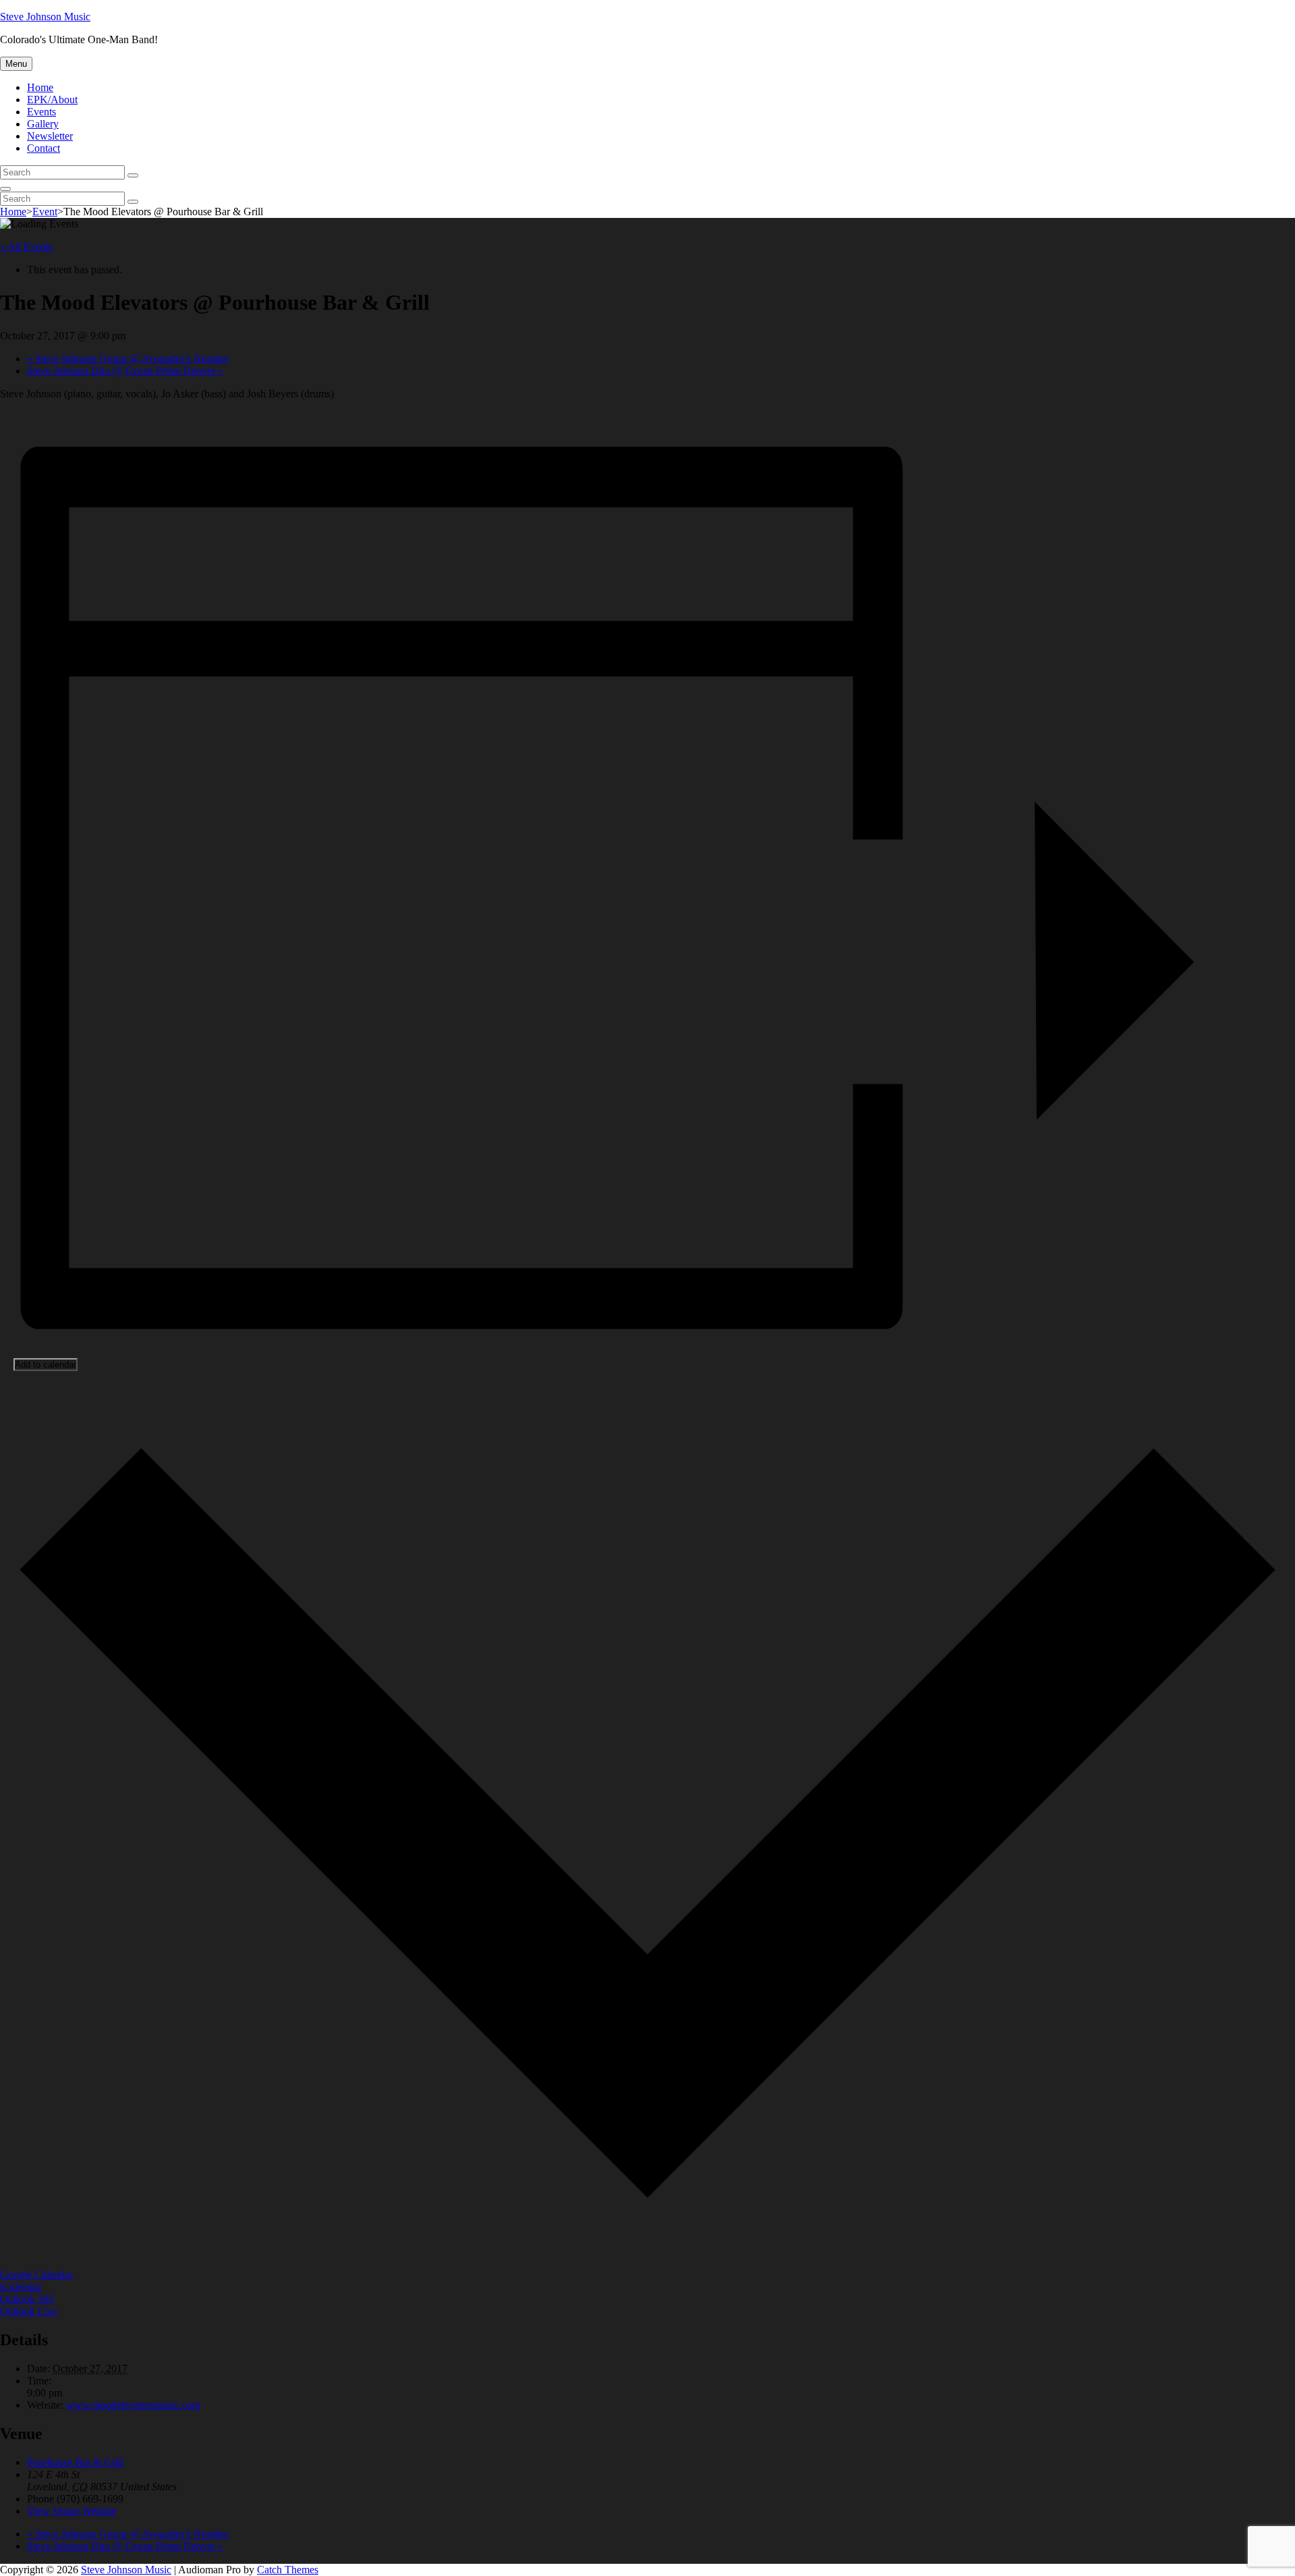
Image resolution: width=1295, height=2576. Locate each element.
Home (40, 87)
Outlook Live (29, 2311)
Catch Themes (288, 2570)
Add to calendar (46, 1365)
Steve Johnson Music (45, 17)
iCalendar (21, 2287)
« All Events (26, 247)
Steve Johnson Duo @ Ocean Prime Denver (125, 371)
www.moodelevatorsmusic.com (133, 2405)
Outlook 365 (27, 2299)
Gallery (43, 124)
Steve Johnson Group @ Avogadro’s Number (128, 359)
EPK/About (52, 100)
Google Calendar (36, 2275)
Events (41, 112)
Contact (44, 148)
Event (45, 212)
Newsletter (50, 136)
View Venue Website (71, 2511)
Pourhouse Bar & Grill (75, 2462)
